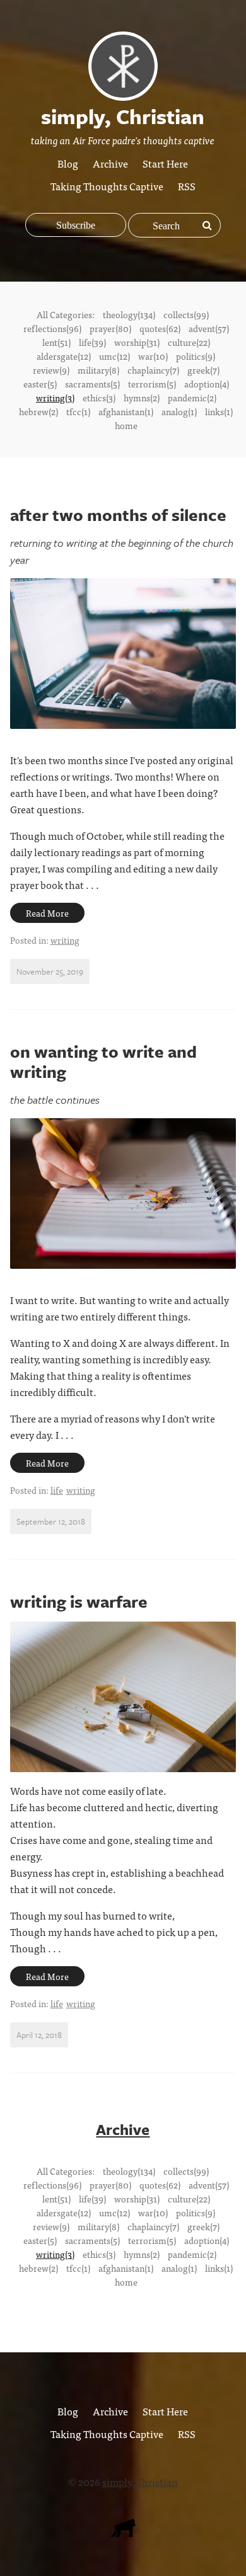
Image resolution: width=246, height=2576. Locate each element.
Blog (68, 163)
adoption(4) (207, 384)
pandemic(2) (192, 398)
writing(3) (55, 398)
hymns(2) (142, 398)
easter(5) (40, 384)
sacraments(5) (92, 384)
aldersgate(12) (64, 356)
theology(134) (129, 314)
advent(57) (209, 328)
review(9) (51, 370)
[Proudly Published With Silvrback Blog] (123, 2533)
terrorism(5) (152, 384)
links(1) (219, 411)
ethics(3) (99, 398)
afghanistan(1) (126, 411)
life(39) (92, 342)
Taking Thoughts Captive (107, 186)
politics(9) (196, 356)
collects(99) (186, 314)
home (126, 425)
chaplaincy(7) (153, 370)
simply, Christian (140, 2482)
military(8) (98, 370)
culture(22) (189, 342)
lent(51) (56, 342)
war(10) (153, 356)
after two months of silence (118, 515)
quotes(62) (160, 328)
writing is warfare (79, 1601)
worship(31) (137, 342)
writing (65, 940)
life (57, 1490)
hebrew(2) (38, 411)
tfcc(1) (78, 411)
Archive (110, 163)
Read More (47, 913)
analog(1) (179, 411)
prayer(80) (110, 328)
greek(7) (203, 370)
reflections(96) (52, 328)
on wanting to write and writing (103, 1062)
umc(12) (114, 356)
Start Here (165, 163)
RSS (187, 186)
